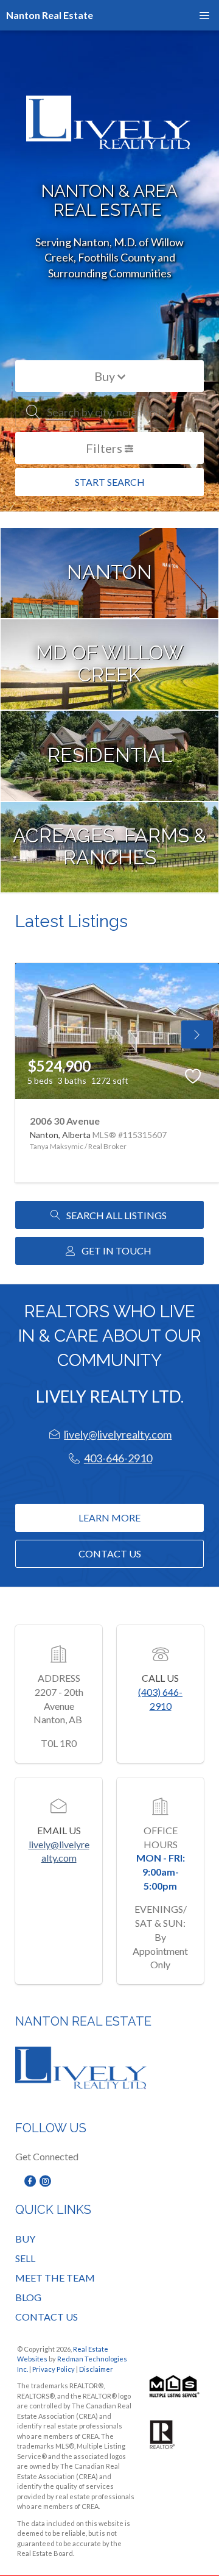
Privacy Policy (54, 2369)
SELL (25, 2258)
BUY (25, 2239)
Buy (106, 376)
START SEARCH (110, 482)
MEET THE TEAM (55, 2278)
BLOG (28, 2297)
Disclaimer (96, 2369)
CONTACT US (47, 2317)
